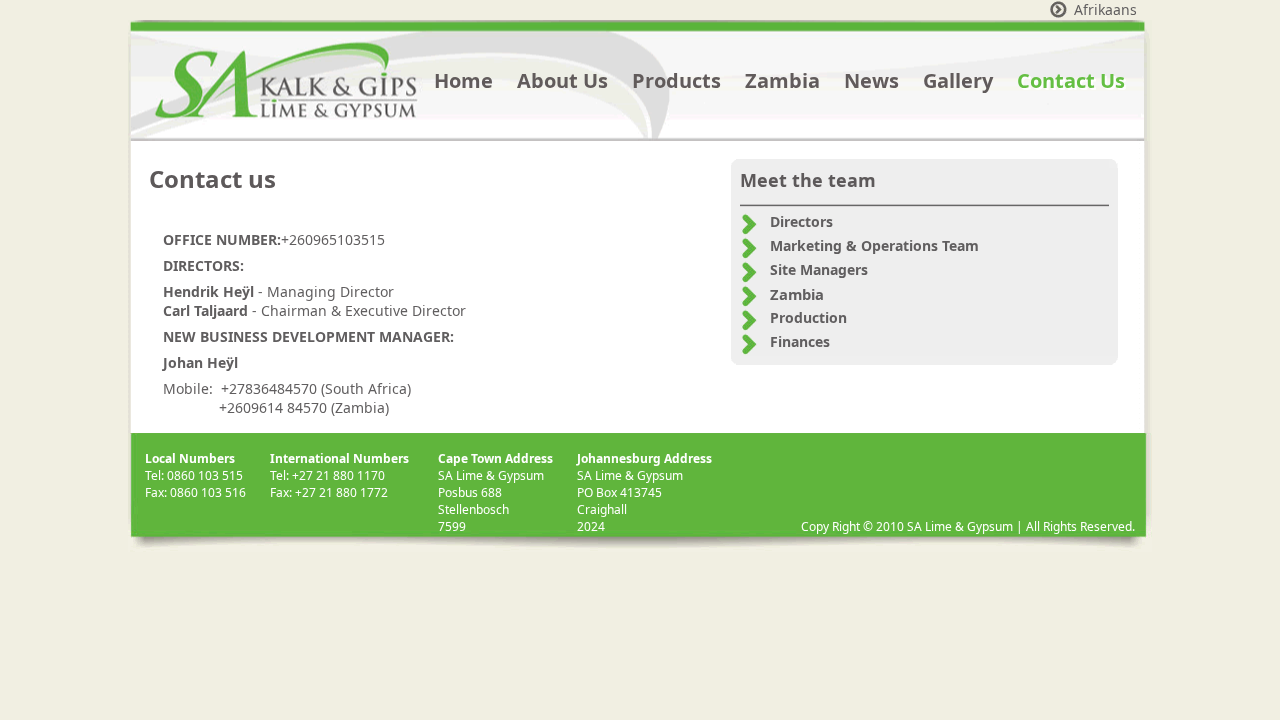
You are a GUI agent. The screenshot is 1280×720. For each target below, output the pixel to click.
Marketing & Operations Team (874, 245)
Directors (801, 221)
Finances (800, 341)
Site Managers (819, 269)
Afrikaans (1105, 9)
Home (463, 80)
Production (808, 317)
